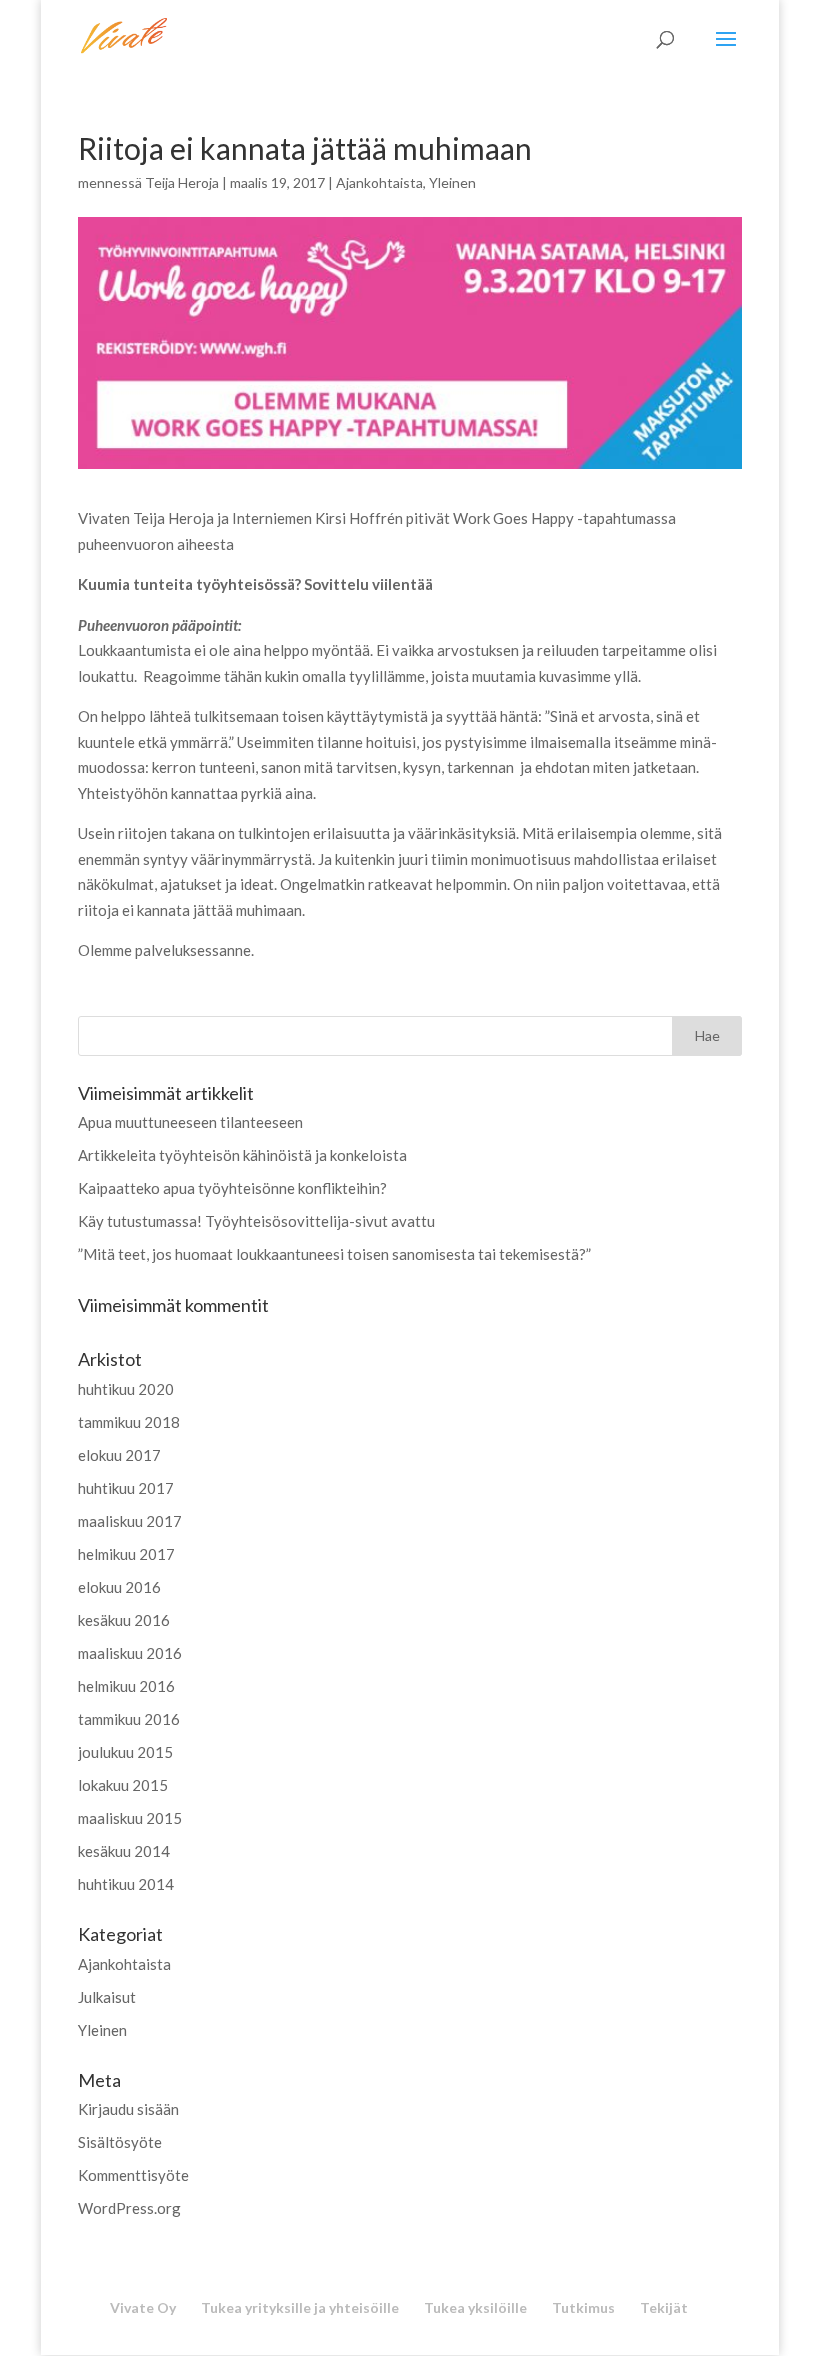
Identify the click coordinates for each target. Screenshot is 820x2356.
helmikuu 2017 (126, 1554)
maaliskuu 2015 (130, 1818)
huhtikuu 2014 (126, 1884)
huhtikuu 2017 (126, 1488)
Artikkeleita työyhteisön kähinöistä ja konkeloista (242, 1155)
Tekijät (664, 2307)
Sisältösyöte (120, 2142)
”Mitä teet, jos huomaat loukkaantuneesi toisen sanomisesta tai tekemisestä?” (334, 1254)
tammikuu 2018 (129, 1422)
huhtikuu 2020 (126, 1389)
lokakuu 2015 (123, 1785)
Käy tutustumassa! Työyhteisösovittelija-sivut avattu (256, 1221)
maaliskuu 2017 (130, 1521)
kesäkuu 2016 (124, 1620)
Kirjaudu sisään (128, 2109)
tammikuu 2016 (129, 1719)
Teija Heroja (182, 182)
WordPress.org (129, 2208)
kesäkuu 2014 (124, 1851)
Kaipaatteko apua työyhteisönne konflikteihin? (232, 1188)
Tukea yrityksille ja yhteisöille (300, 2307)
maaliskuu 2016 (130, 1653)
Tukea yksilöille (475, 2307)
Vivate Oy (143, 2307)
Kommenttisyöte (133, 2175)
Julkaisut (107, 1997)
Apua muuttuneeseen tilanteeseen (190, 1122)
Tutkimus (583, 2307)
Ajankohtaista (379, 182)
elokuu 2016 (119, 1587)
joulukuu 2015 (125, 1752)
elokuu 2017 (119, 1455)
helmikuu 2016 (126, 1686)
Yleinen (452, 182)
